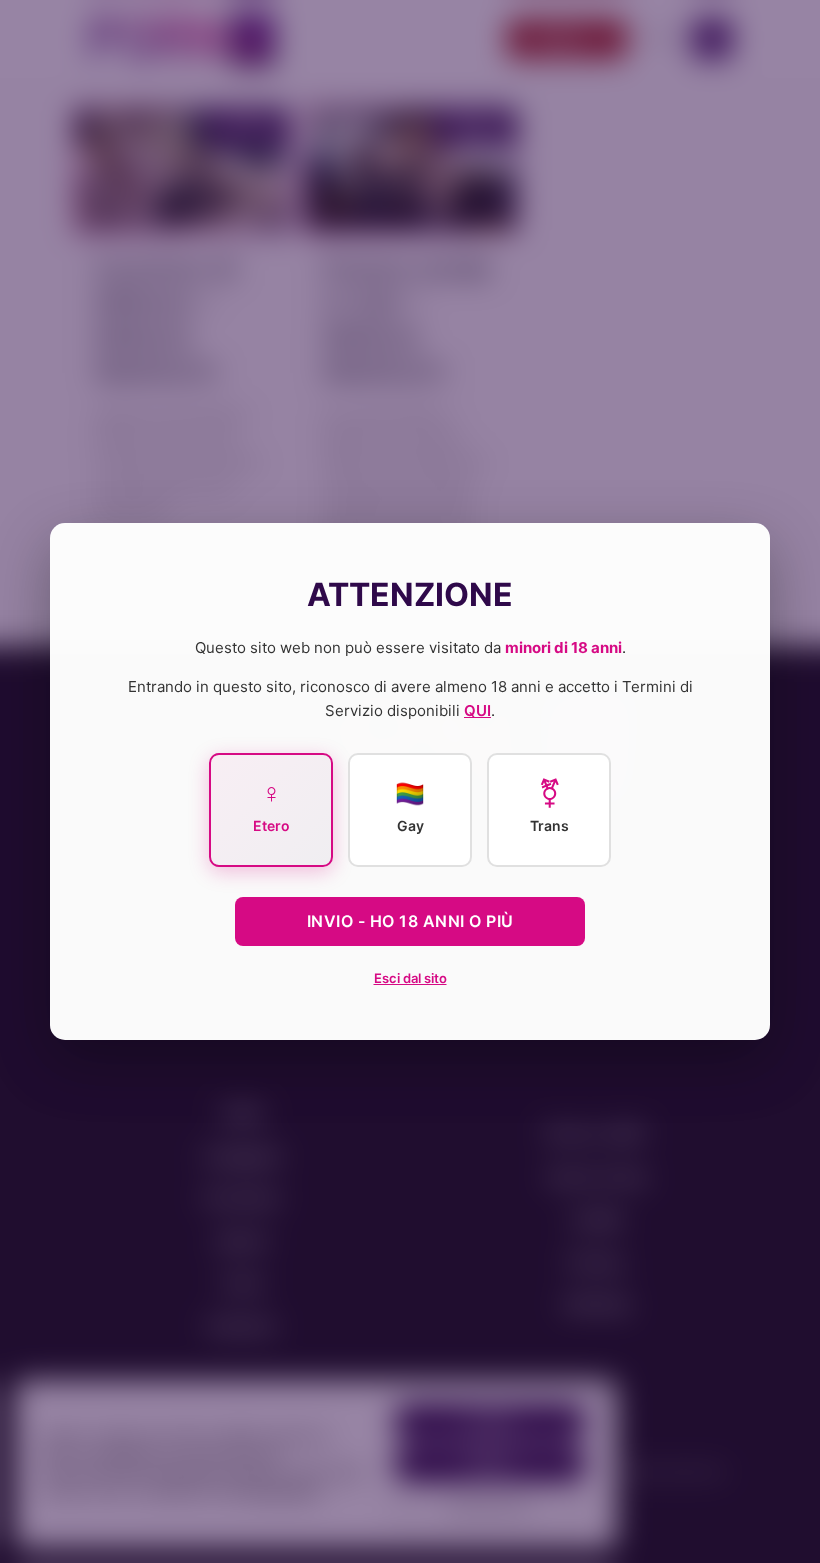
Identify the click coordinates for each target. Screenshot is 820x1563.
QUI (477, 710)
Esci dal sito (410, 978)
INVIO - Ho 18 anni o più (410, 921)
